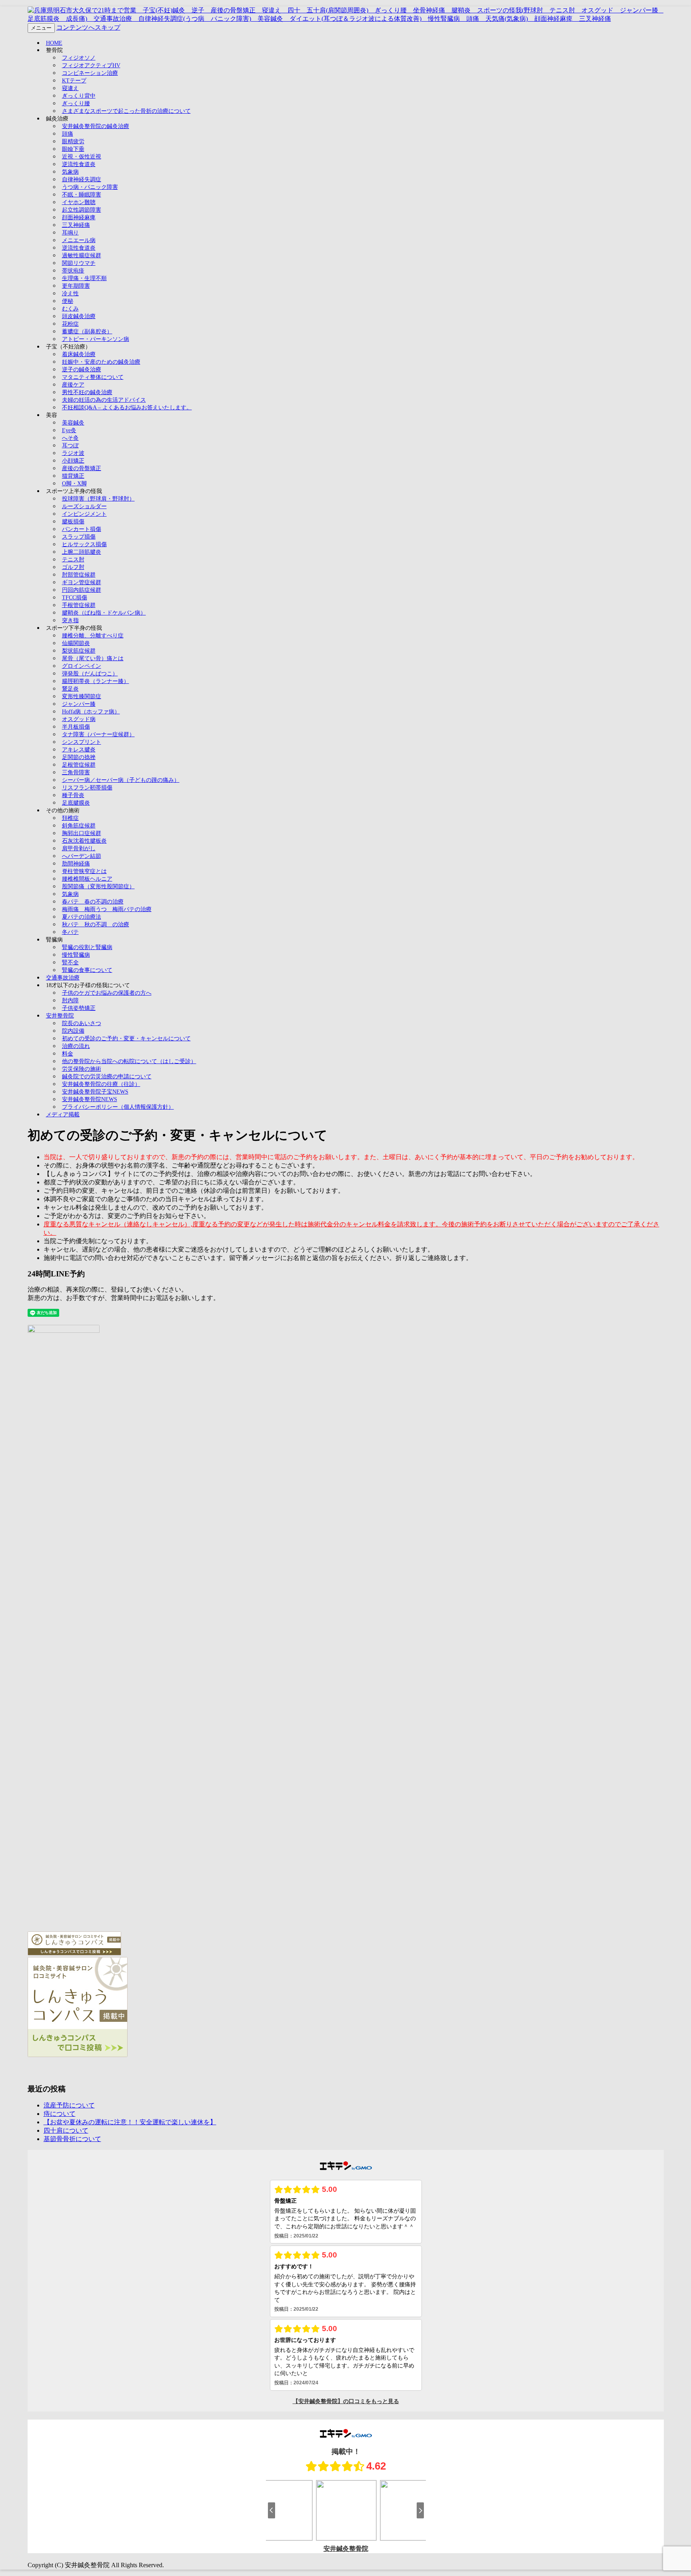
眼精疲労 (73, 141)
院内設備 (73, 1031)
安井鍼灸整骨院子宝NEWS (95, 1092)
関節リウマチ (79, 263)
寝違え (70, 88)
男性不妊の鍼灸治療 (87, 392)
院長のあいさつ (82, 1023)
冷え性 (70, 293)
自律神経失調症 (82, 179)
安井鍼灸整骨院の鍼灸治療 (96, 126)
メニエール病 (79, 240)
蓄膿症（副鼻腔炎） (87, 332)
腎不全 (70, 962)
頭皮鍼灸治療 (79, 316)
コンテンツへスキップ (88, 27)
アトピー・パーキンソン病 (96, 339)
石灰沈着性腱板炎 (84, 841)
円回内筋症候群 (82, 590)
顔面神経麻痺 (79, 217)
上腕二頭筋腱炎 (82, 552)
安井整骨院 (60, 1016)
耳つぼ (70, 446)
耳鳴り (70, 233)
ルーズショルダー (84, 506)
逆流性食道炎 (79, 164)
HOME (54, 43)
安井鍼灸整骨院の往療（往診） (101, 1084)
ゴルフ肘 (73, 567)
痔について (60, 2114)
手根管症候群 (79, 605)
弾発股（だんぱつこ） (90, 674)
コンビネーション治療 (90, 73)
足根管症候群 (79, 765)
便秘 (68, 301)
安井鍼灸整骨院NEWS (90, 1099)
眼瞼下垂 (73, 149)
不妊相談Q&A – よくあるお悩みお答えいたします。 (127, 408)
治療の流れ (76, 1046)
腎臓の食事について (87, 970)
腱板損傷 (73, 522)
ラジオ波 (73, 453)
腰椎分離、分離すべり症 (93, 636)
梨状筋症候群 (79, 651)
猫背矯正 (73, 476)
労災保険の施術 (82, 1069)
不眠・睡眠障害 (82, 195)
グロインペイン (82, 666)
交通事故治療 (63, 978)
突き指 (70, 620)
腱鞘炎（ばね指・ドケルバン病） (104, 613)
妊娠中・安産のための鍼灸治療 (101, 362)
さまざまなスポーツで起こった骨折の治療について (126, 111)
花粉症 (70, 324)
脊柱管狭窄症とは (84, 871)
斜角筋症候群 (79, 826)
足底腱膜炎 (76, 803)
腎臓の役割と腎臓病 (87, 947)
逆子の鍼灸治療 (82, 370)
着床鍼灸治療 (79, 354)
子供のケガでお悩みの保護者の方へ (107, 993)
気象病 (70, 172)
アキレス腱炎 (79, 750)
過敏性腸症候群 (82, 255)
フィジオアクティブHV (91, 65)
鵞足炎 (70, 689)
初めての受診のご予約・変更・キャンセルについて (126, 1039)
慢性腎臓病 (76, 955)
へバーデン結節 (82, 856)
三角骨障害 (76, 772)
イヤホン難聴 (79, 202)
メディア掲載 (63, 1115)
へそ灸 (70, 438)
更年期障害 (76, 286)
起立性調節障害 (82, 210)
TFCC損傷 (75, 598)
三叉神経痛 (76, 225)
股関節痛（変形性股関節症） (98, 886)
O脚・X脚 (74, 484)
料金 (68, 1054)
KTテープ (74, 81)
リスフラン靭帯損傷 (87, 788)
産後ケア (73, 385)
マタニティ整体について (93, 377)
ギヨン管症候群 (82, 582)
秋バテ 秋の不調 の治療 (96, 924)
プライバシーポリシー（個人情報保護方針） (118, 1107)
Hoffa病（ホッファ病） (91, 712)
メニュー (41, 28)
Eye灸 (69, 430)
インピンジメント (84, 514)
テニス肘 (73, 560)
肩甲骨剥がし (79, 848)
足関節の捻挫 (79, 757)
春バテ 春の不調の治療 (93, 902)
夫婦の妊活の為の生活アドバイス (104, 400)
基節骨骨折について (72, 2139)
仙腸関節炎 (76, 643)
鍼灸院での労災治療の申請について (107, 1077)
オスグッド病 (79, 719)
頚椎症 (70, 818)
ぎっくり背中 (79, 96)
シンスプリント (82, 742)
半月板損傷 (76, 727)
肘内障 (70, 1001)
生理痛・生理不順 (84, 278)
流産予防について (69, 2105)
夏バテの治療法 (82, 917)
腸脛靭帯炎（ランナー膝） (96, 681)
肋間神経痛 (76, 864)
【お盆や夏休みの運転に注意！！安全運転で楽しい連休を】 (130, 2122)
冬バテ (70, 932)
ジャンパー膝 (79, 704)
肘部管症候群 (79, 575)
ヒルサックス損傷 (84, 544)
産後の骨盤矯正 (82, 468)
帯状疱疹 (73, 271)
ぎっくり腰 (76, 103)
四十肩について (66, 2130)
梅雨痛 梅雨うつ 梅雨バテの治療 (107, 909)
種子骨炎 (73, 795)
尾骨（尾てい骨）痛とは (93, 658)
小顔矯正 (73, 461)
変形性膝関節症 (82, 696)
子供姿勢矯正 (79, 1008)
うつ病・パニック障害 (90, 187)
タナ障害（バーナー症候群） (98, 734)
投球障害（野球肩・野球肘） (98, 499)
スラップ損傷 (79, 537)
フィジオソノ (79, 58)
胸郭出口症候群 (82, 833)
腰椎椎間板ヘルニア (87, 879)
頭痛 (68, 134)
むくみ (70, 309)
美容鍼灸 (73, 423)
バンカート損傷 (82, 529)
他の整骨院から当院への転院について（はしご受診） (129, 1061)
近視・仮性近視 (82, 157)
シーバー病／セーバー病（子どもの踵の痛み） (121, 780)
